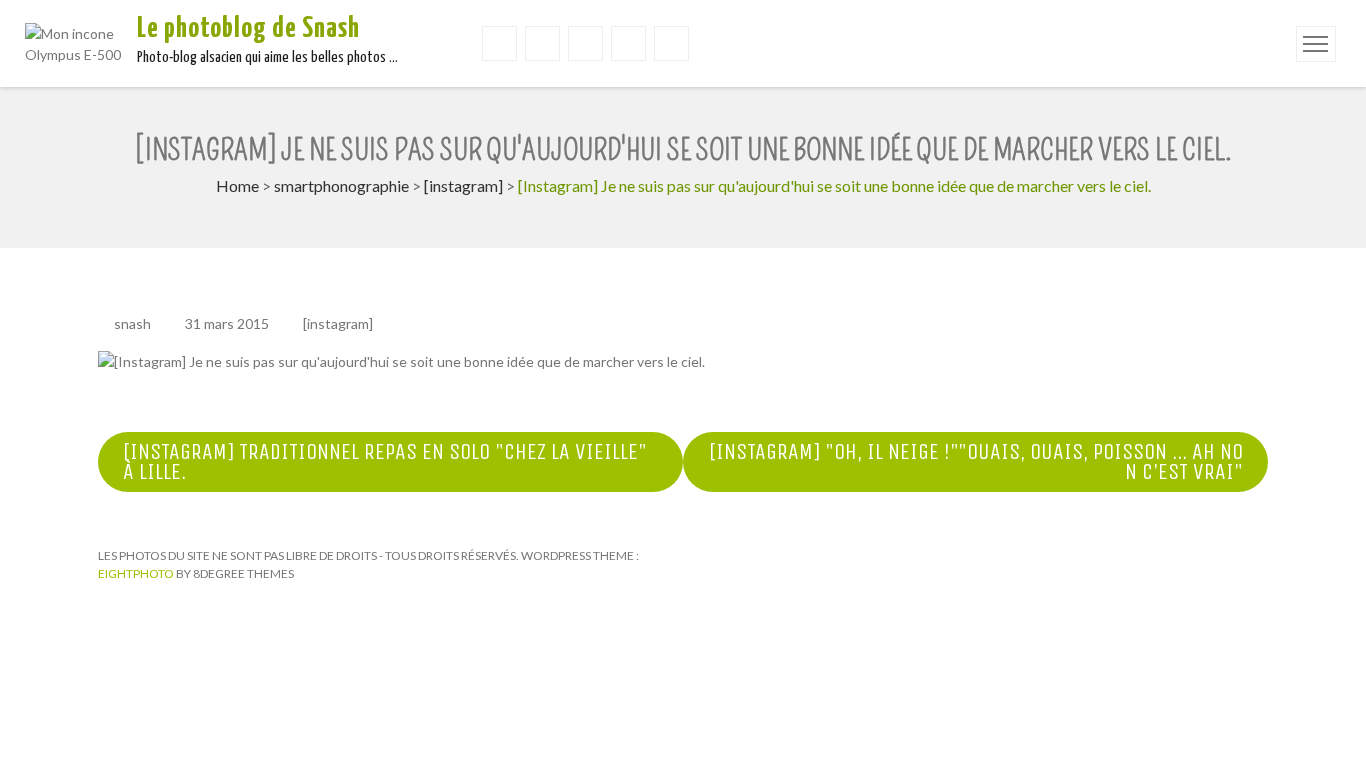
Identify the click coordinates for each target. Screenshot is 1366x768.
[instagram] (463, 185)
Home (237, 185)
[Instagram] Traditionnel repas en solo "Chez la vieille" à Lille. (385, 462)
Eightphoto (137, 573)
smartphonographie (341, 185)
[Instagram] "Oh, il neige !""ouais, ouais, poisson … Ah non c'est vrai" (976, 462)
